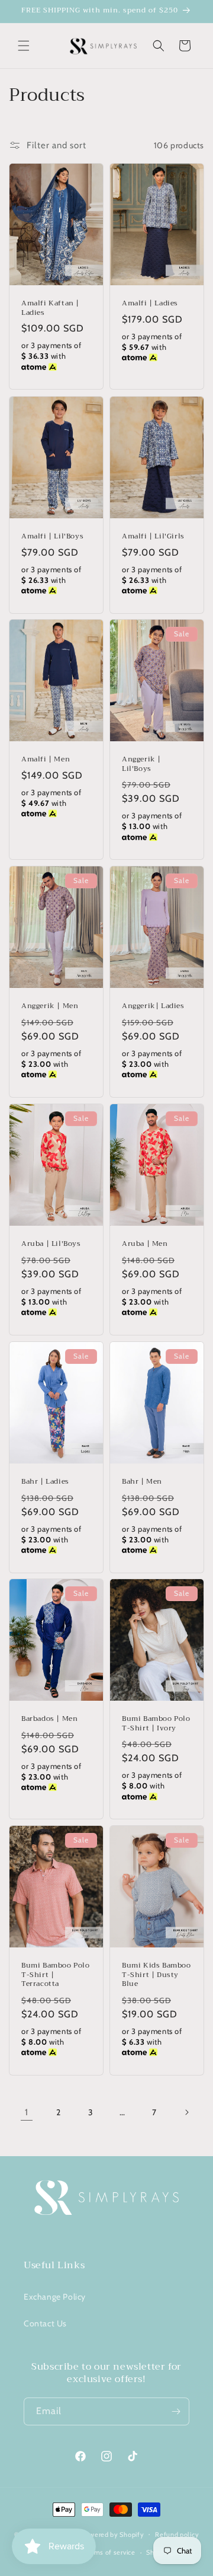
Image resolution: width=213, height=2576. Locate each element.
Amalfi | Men (46, 760)
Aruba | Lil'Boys (51, 1244)
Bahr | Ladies (45, 1482)
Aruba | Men (145, 1244)
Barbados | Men (49, 1719)
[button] (24, 46)
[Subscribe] (176, 2411)
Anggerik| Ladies (153, 1007)
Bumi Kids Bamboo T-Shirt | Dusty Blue (156, 1976)
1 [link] (27, 2112)
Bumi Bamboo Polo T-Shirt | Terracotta (56, 1976)
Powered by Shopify (113, 2534)
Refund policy (177, 2534)
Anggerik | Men (50, 1007)
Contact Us (45, 2323)
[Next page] (186, 2112)
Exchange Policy (55, 2297)
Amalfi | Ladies (150, 304)
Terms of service (109, 2552)
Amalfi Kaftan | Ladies (50, 309)
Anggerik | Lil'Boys (141, 764)
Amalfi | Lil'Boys (52, 537)
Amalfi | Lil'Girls (153, 537)
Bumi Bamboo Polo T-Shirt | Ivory (156, 1724)
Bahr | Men (142, 1482)
